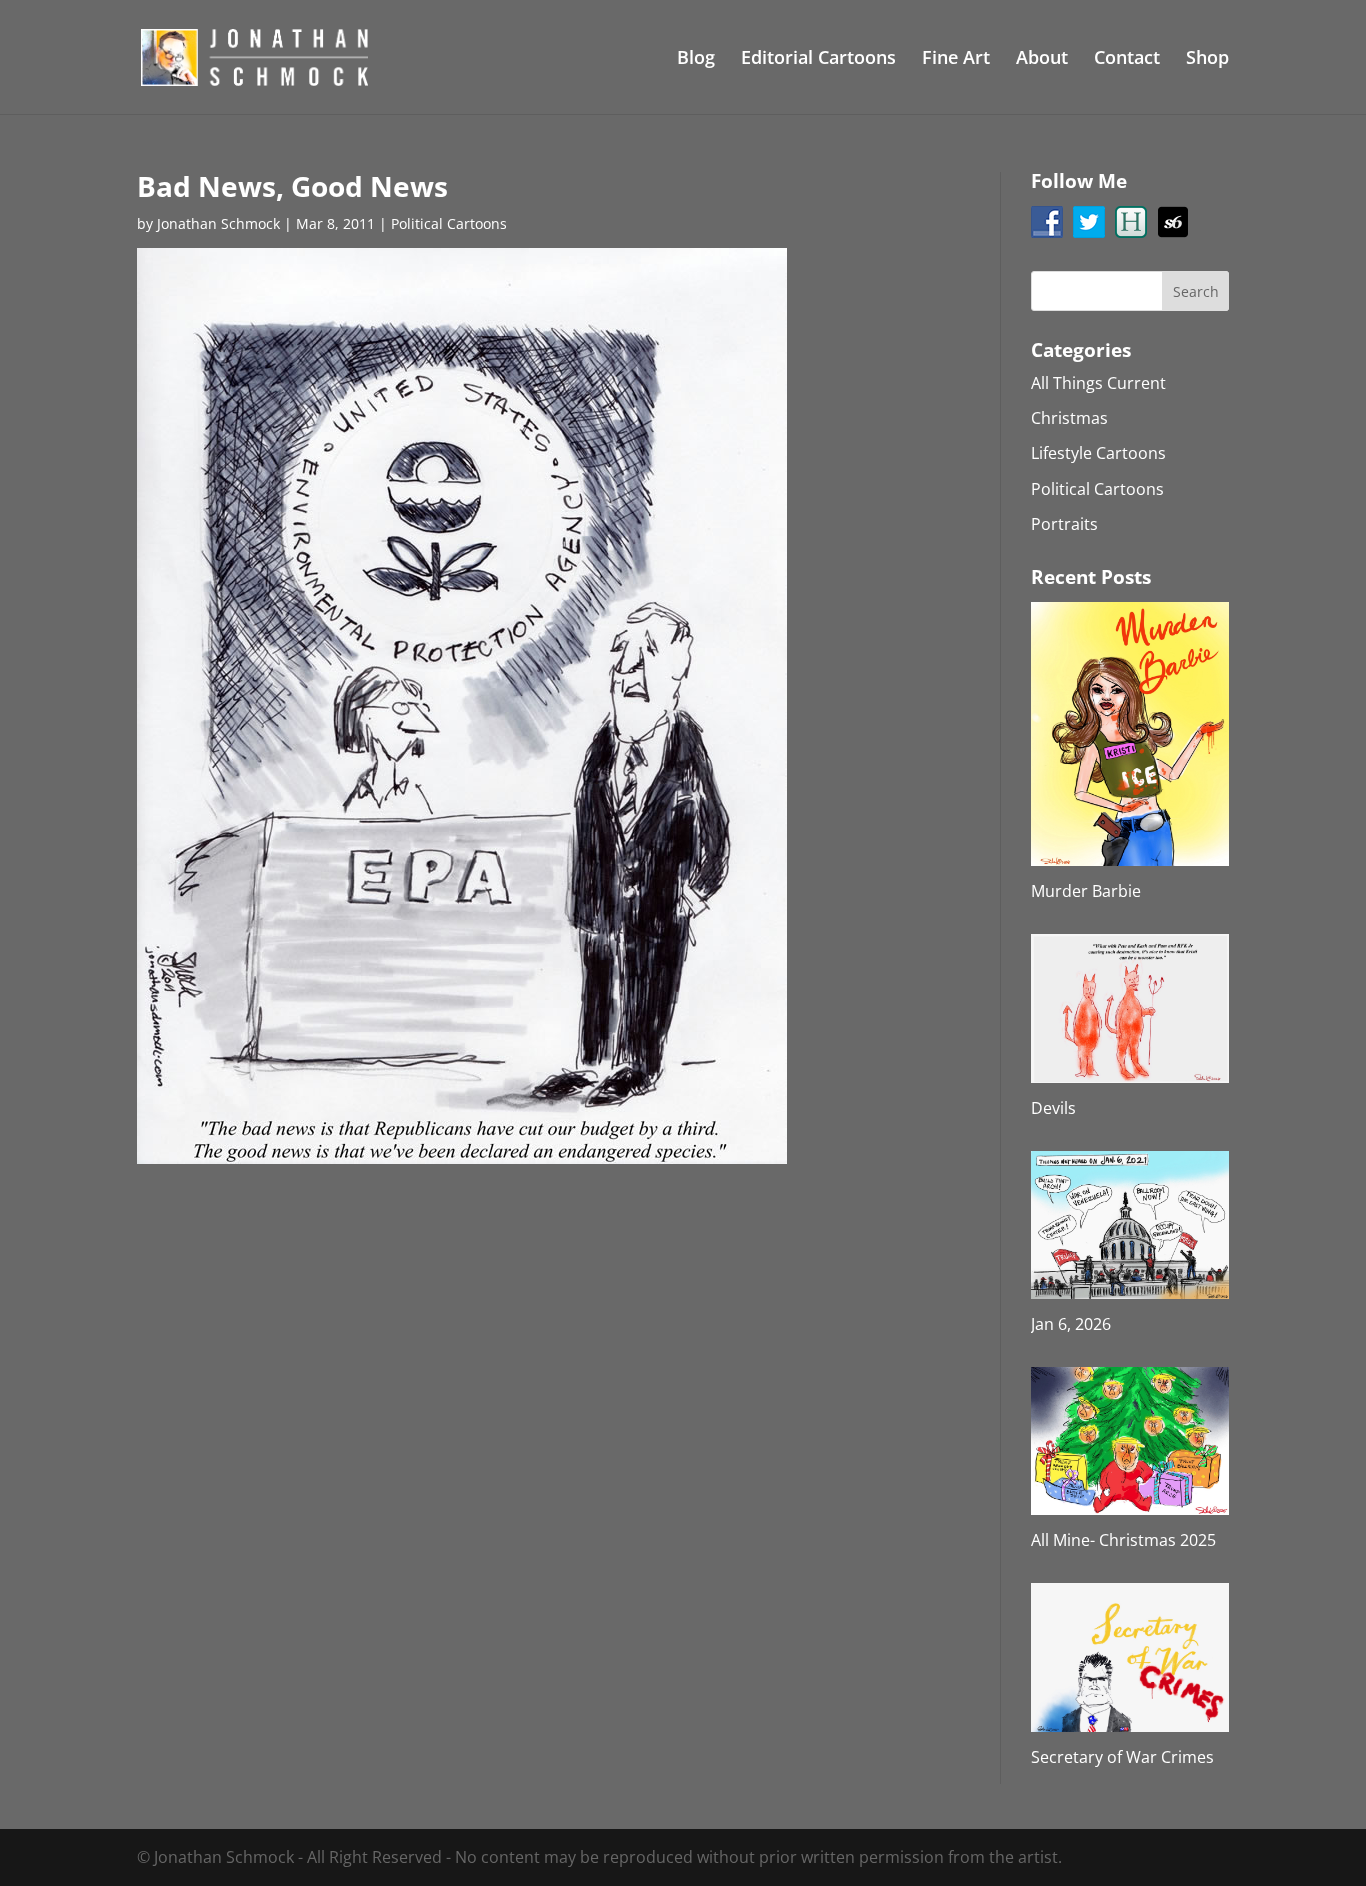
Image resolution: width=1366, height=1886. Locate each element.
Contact (1127, 59)
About (1042, 59)
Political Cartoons (449, 223)
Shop (1207, 59)
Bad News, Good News (292, 186)
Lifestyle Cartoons (1098, 453)
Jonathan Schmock (218, 223)
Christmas (1069, 418)
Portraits (1064, 524)
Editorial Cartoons (818, 59)
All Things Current (1098, 383)
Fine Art (956, 59)
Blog (696, 59)
